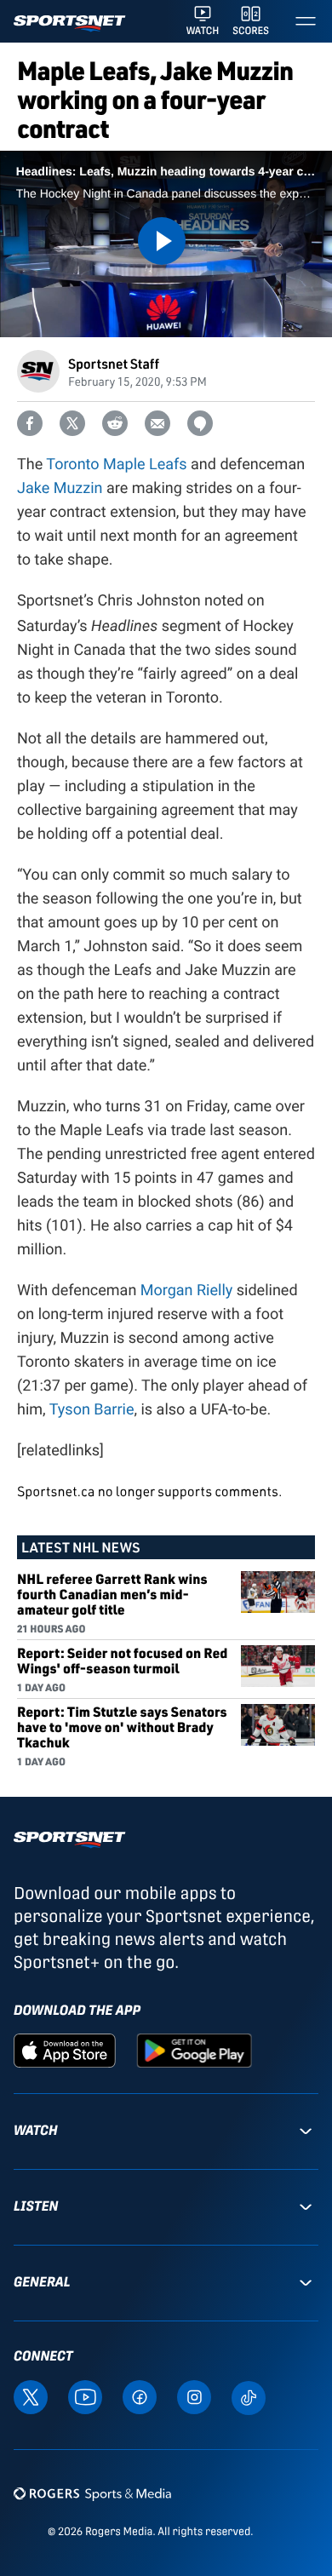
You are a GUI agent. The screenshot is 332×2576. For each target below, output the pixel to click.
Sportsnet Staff (114, 363)
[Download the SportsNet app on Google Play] (194, 2050)
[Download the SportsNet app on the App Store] (65, 2050)
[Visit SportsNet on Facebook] (140, 2396)
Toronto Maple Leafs (116, 465)
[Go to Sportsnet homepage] (69, 23)
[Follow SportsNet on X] (31, 2396)
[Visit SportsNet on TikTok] (249, 2396)
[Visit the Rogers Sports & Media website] (92, 2493)
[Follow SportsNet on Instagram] (194, 2396)
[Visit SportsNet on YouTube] (85, 2396)
